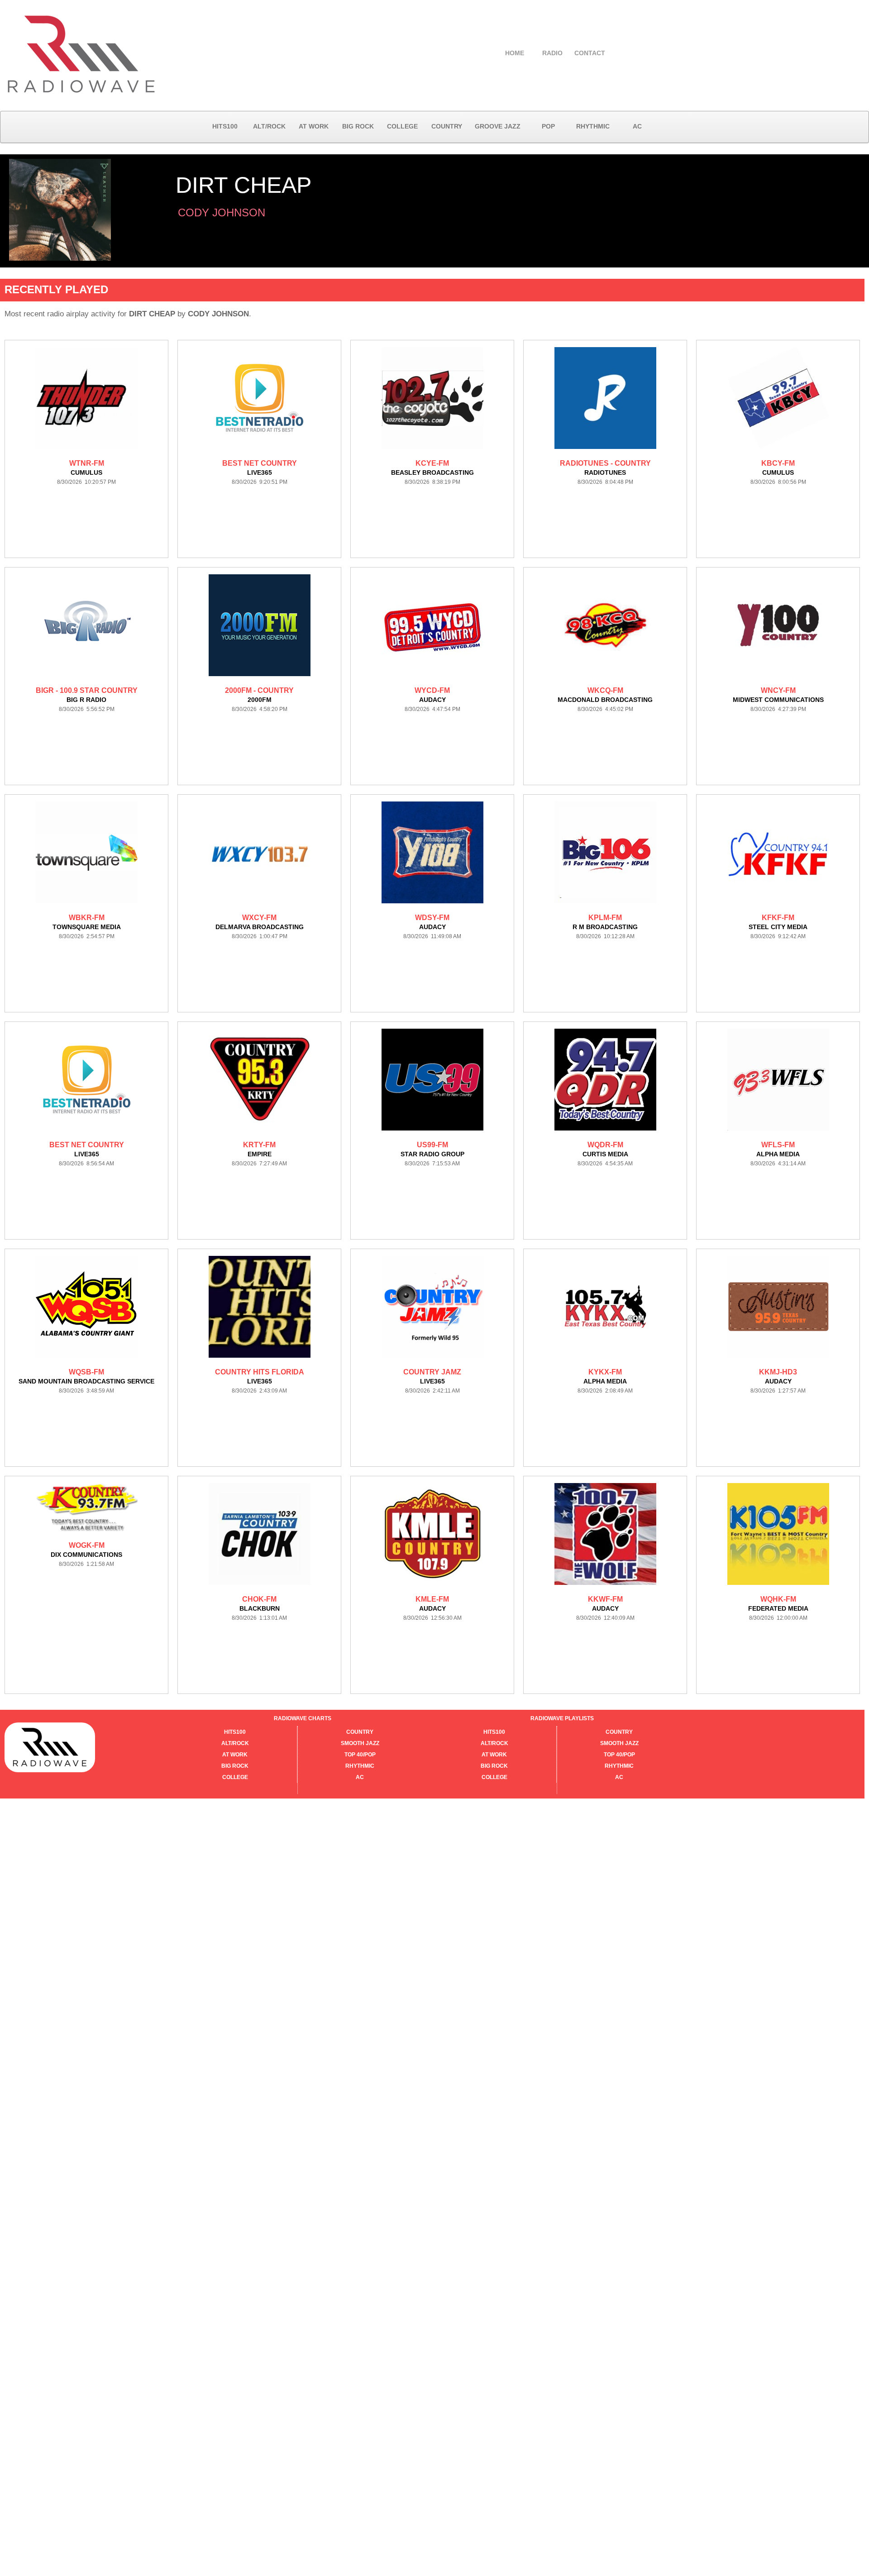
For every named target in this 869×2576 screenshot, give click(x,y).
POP (548, 126)
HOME (515, 53)
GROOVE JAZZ (498, 126)
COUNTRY (447, 126)
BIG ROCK (358, 126)
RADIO (552, 53)
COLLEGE (402, 126)
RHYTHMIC (593, 126)
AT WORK (314, 126)
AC (637, 126)
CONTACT (590, 53)
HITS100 (225, 126)
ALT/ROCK (269, 126)
